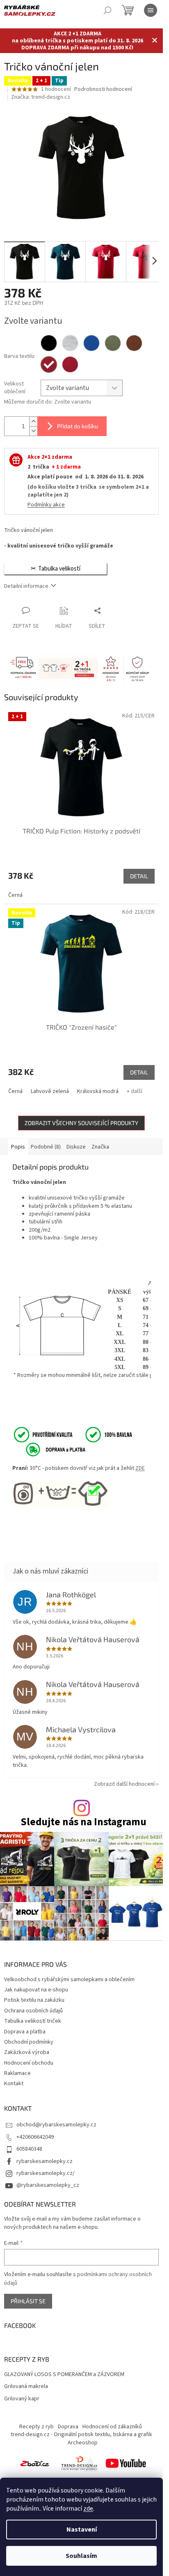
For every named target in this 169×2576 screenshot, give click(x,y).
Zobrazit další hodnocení (124, 1784)
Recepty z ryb (37, 2427)
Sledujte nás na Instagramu (83, 1822)
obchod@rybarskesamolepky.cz (56, 2125)
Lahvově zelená (50, 1091)
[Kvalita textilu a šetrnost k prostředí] (72, 1434)
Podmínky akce (46, 505)
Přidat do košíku (78, 426)
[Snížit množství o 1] (33, 431)
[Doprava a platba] (50, 1449)
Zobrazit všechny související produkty (81, 1123)
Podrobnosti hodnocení (103, 89)
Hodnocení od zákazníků (112, 2427)
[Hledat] (107, 10)
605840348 (29, 2149)
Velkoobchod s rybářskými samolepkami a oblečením (69, 1980)
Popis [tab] (18, 1147)
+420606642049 (35, 2137)
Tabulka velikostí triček (33, 2021)
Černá (15, 895)
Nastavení (82, 2530)
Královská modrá (98, 1091)
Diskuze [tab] (76, 1147)
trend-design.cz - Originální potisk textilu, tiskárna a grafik (81, 2434)
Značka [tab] (100, 1147)
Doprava (68, 2427)
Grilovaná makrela (26, 2387)
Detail (139, 876)
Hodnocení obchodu (29, 2063)
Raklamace (17, 2073)
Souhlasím (81, 2556)
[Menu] (151, 10)
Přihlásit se (28, 2301)
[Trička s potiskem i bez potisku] (79, 2463)
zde (88, 2509)
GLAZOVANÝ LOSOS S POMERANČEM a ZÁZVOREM (64, 2375)
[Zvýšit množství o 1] (33, 421)
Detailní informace (26, 586)
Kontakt (14, 2084)
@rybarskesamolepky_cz (48, 2185)
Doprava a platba (25, 2032)
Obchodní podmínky (29, 2042)
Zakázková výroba (27, 2052)
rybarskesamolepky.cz (45, 2161)
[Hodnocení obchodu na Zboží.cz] (35, 2463)
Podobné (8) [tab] (46, 1147)
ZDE (140, 1468)
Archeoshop (83, 2443)
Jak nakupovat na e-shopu (36, 1990)
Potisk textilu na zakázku (34, 2000)
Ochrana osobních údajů (33, 2011)
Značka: (41, 97)
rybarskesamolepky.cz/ (46, 2173)
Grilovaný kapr (22, 2399)
